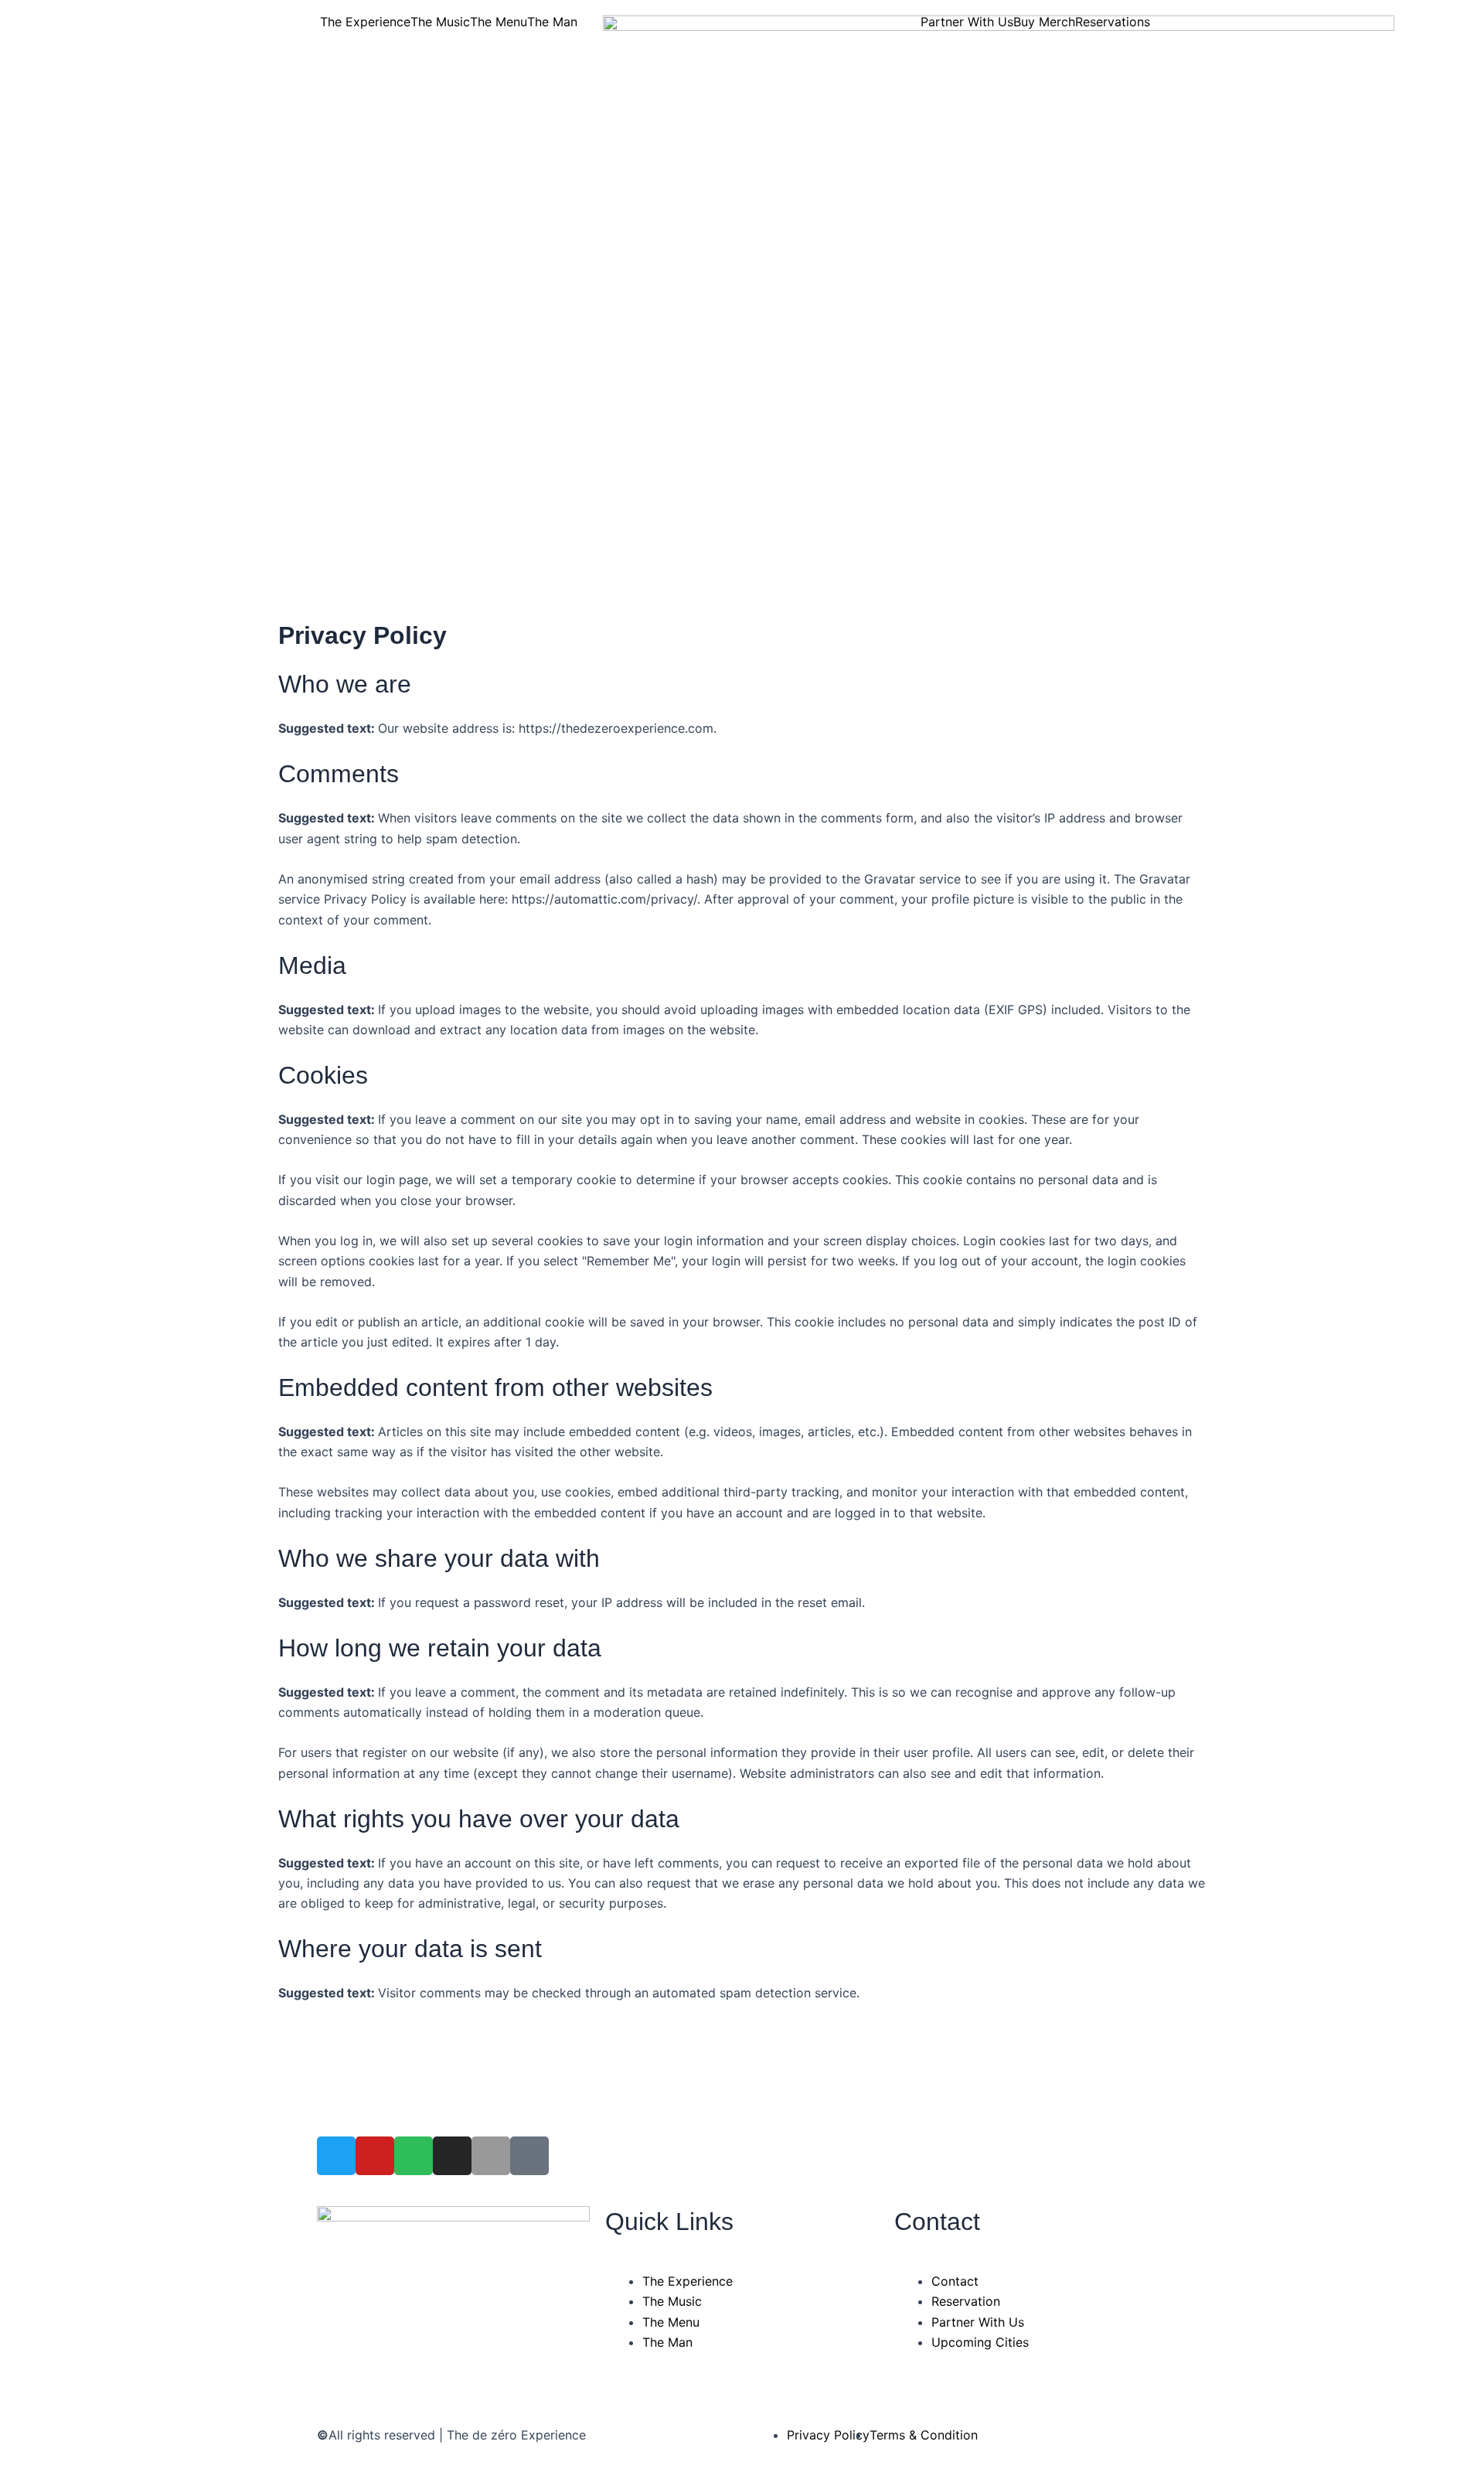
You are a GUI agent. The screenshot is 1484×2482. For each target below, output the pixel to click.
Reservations (1113, 22)
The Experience (365, 22)
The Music (440, 22)
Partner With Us (967, 22)
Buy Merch (1044, 22)
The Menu (499, 22)
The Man (552, 22)
